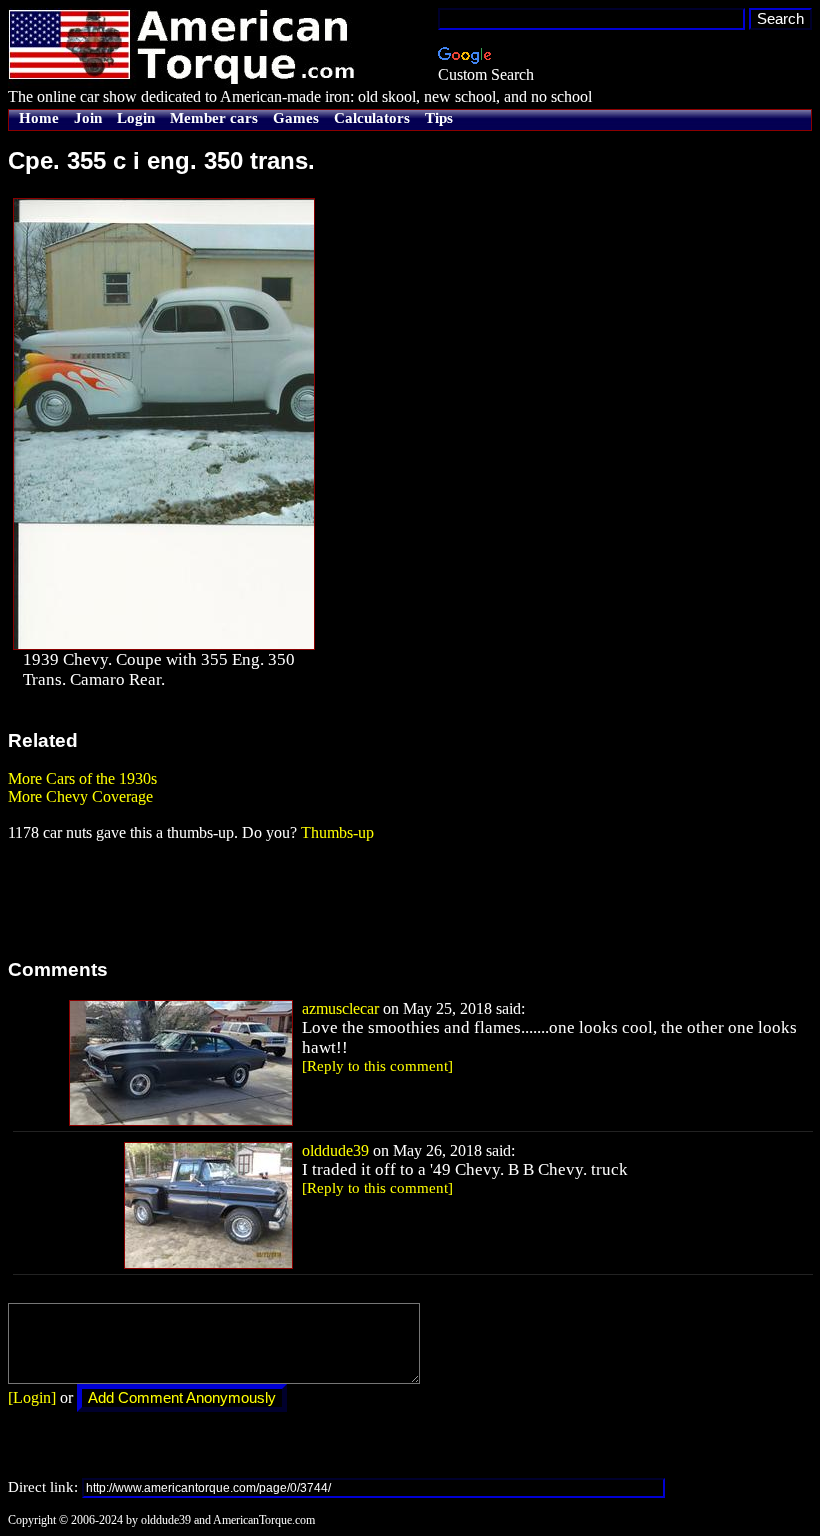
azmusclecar (340, 1008)
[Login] (32, 1397)
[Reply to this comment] (377, 1066)
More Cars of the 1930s (82, 778)
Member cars (214, 118)
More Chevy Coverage (80, 796)
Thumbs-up (337, 832)
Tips (439, 118)
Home (39, 118)
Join (88, 118)
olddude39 (335, 1150)
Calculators (372, 118)
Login (136, 118)
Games (296, 118)
